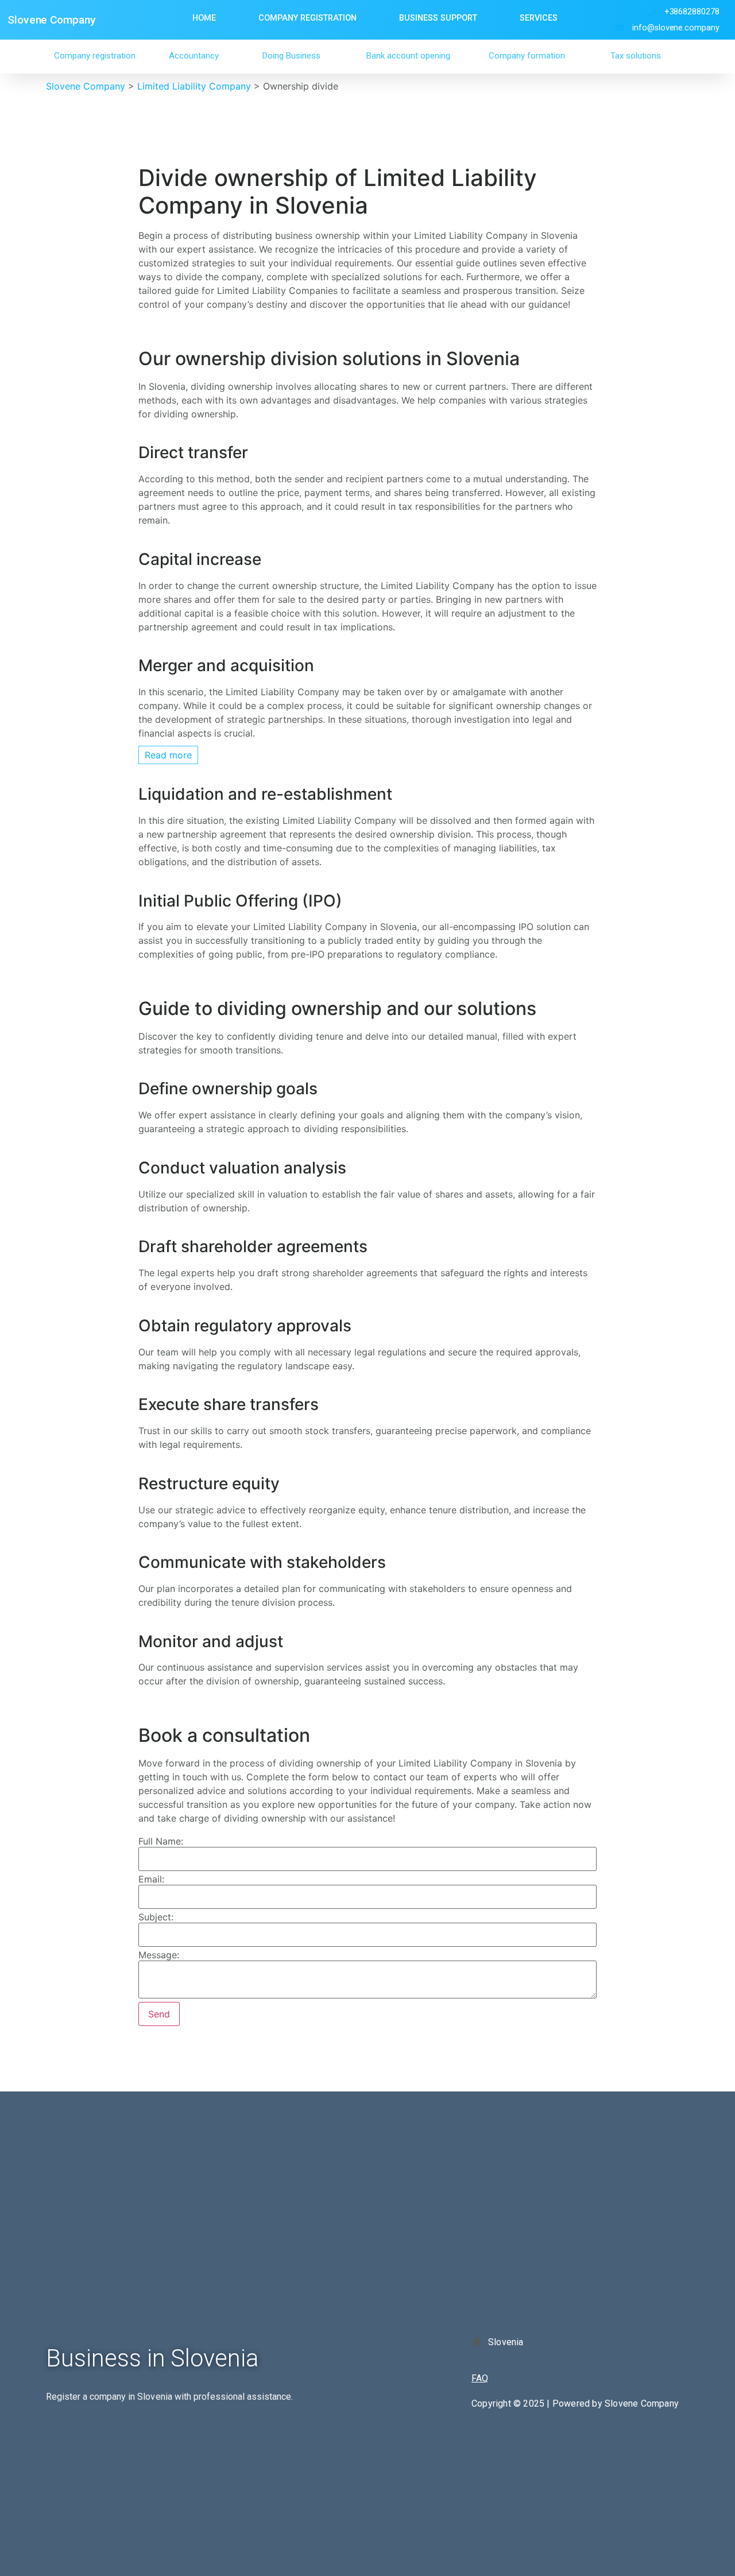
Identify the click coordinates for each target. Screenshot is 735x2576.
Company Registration (307, 18)
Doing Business (291, 56)
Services (539, 18)
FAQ (480, 2378)
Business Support (438, 18)
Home (204, 18)
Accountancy (194, 56)
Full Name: (161, 1841)
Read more (168, 755)
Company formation (527, 56)
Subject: (156, 1917)
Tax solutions (636, 56)
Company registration (95, 56)
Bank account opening (408, 56)
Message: (159, 1955)
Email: (151, 1879)
